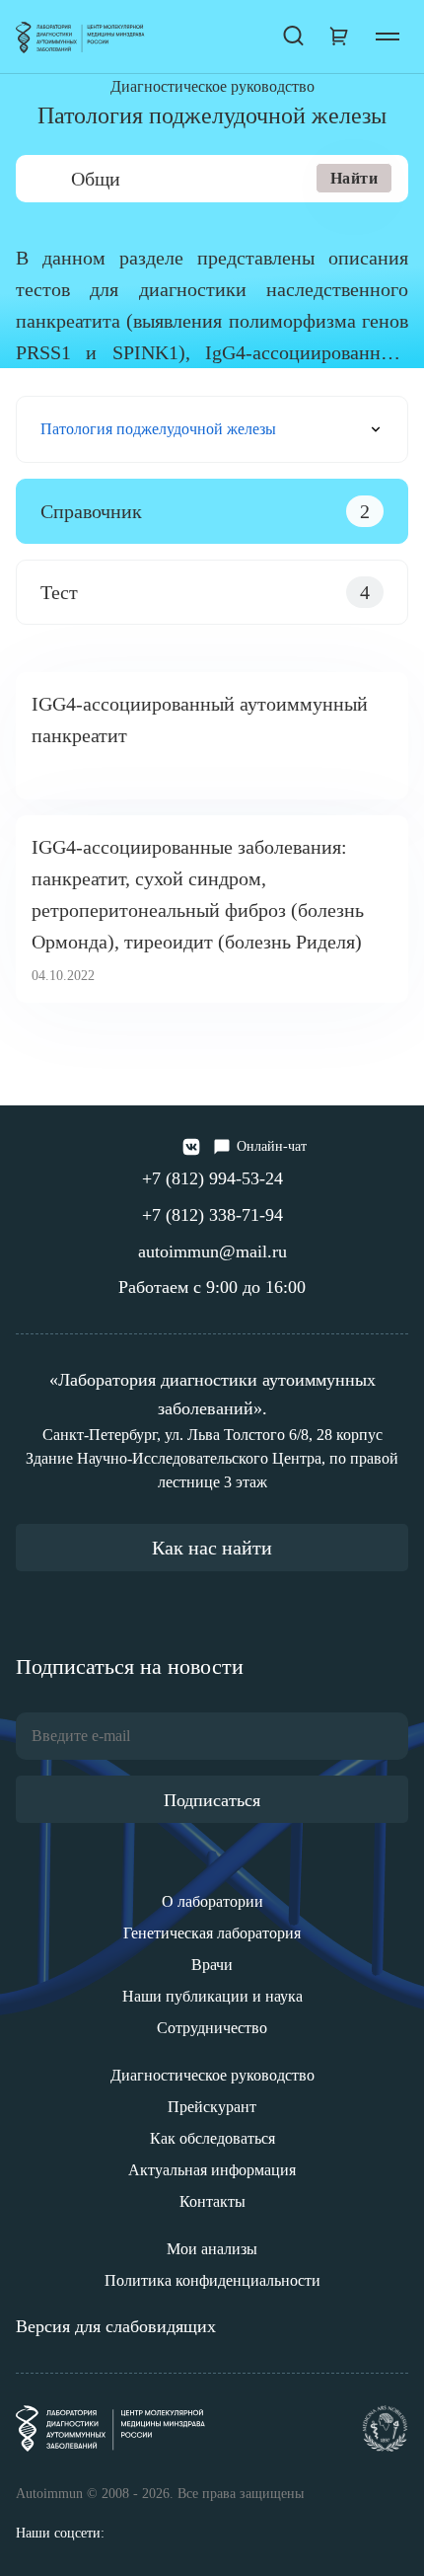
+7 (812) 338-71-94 (212, 1215)
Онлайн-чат (272, 1146)
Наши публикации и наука (212, 1996)
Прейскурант (212, 2107)
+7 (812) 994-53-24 (212, 1178)
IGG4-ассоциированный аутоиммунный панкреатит (200, 720)
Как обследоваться (212, 2138)
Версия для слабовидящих (116, 2326)
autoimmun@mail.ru (212, 1251)
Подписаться (212, 1800)
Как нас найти (212, 1548)
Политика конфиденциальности (212, 2280)
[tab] (212, 511)
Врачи (212, 1965)
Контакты (212, 2201)
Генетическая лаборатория (212, 1933)
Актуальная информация (212, 2170)
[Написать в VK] (191, 1147)
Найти (354, 178)
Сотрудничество (212, 2028)
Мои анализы (212, 2249)
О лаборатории (212, 1901)
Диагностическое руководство (212, 2075)
